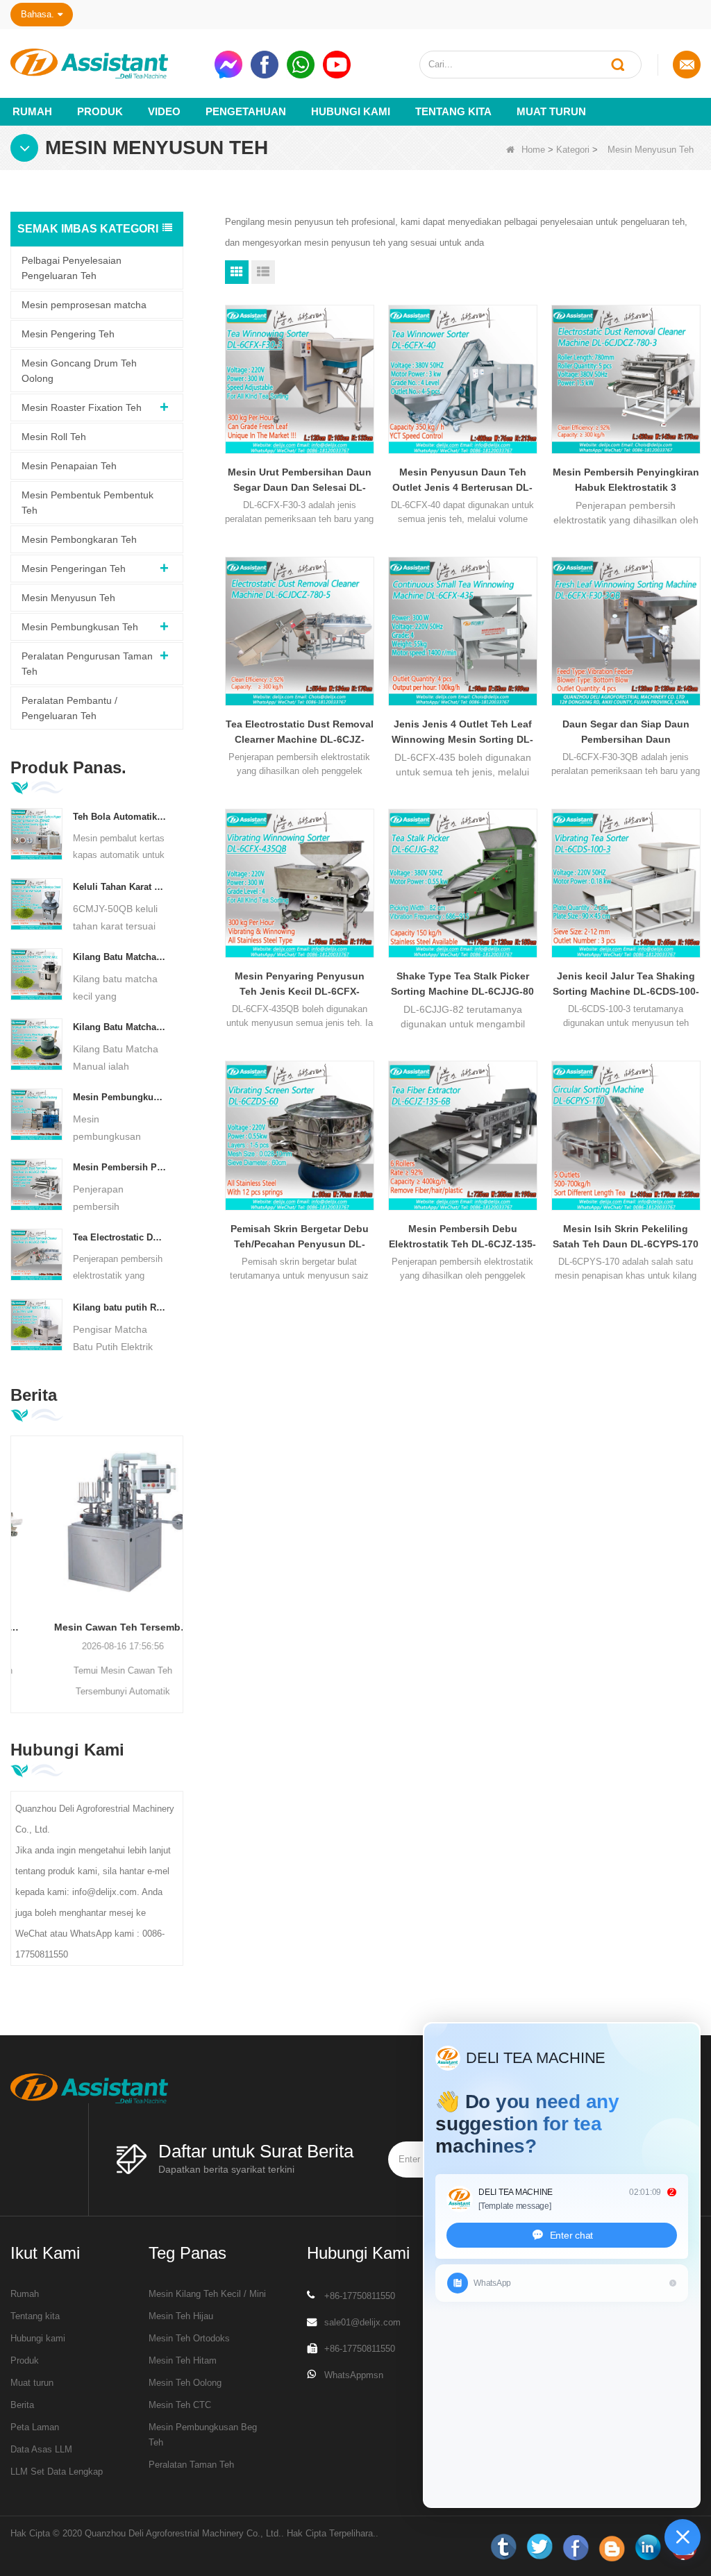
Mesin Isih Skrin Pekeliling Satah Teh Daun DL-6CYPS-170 (626, 1236)
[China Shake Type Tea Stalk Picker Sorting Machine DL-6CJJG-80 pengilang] (463, 883)
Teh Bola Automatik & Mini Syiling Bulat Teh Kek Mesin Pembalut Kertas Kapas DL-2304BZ (119, 817)
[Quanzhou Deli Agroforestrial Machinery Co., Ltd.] (107, 64)
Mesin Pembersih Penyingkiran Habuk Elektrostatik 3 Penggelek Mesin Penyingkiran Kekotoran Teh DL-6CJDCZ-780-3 (119, 1167)
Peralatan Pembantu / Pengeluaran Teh (69, 708)
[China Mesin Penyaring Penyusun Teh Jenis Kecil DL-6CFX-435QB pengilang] (300, 883)
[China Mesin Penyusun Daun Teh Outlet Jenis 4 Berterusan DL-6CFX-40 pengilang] (463, 379)
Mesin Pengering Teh (68, 334)
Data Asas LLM (41, 2449)
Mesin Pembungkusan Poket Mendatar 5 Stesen (119, 1097)
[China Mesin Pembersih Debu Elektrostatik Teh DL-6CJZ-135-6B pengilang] (463, 1135)
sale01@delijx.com (362, 2322)
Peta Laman (35, 2427)
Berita (22, 2405)
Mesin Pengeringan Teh (74, 569)
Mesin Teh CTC (180, 2405)
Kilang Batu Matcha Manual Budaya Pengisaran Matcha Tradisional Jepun (119, 1027)
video (164, 111)
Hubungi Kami (351, 111)
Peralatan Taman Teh (191, 2465)
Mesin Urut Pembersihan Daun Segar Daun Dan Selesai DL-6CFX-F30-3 (300, 481)
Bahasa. (37, 14)
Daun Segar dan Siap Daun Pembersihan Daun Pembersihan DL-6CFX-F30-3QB (626, 733)
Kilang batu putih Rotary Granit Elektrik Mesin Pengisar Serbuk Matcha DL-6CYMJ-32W (119, 1307)
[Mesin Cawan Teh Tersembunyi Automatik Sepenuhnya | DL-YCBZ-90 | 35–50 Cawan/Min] (97, 1522)
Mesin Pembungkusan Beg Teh (203, 2435)
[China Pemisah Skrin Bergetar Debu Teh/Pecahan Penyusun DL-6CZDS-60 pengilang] (300, 1135)
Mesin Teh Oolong (185, 2383)
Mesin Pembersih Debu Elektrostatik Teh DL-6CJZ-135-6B (462, 1237)
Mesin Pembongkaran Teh (79, 539)
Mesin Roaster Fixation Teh (82, 407)
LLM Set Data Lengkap (57, 2472)
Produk (100, 111)
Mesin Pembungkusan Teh (80, 627)
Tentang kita (453, 111)
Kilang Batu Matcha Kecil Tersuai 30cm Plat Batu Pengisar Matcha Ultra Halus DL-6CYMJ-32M (119, 957)
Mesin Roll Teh (54, 437)
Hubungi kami (38, 2338)
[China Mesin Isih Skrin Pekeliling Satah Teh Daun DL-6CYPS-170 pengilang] (626, 1135)
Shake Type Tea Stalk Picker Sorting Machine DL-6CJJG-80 (462, 984)
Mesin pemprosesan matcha (84, 305)
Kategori (573, 150)
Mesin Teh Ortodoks (189, 2338)
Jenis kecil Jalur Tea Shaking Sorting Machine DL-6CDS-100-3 (626, 985)
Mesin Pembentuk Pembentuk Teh (87, 503)
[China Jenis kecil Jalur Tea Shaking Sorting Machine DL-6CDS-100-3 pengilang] (626, 883)
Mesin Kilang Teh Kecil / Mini (207, 2294)
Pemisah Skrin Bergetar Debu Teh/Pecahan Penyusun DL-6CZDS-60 (300, 1237)
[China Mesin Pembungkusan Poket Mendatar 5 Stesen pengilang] (36, 1114)
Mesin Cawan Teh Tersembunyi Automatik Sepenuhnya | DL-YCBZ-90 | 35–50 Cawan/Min (97, 1627)
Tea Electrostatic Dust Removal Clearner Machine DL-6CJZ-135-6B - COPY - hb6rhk (119, 1237)
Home (533, 150)
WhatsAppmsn (354, 2375)
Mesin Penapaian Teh (69, 466)
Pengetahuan (246, 111)
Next (178, 1556)
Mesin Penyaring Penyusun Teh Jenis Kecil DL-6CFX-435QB (300, 985)
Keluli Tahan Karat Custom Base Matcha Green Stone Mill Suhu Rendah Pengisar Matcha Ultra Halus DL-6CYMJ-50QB (119, 887)
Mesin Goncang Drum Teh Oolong (79, 371)
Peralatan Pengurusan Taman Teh (87, 664)
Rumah (32, 111)
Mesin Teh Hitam (183, 2360)
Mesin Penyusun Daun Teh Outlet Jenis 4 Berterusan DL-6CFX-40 (462, 481)
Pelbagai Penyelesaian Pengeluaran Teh (72, 268)
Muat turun (551, 111)
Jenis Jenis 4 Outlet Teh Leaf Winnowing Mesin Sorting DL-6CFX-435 (462, 733)
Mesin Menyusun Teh (68, 598)
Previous (16, 1556)
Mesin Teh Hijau (181, 2316)
